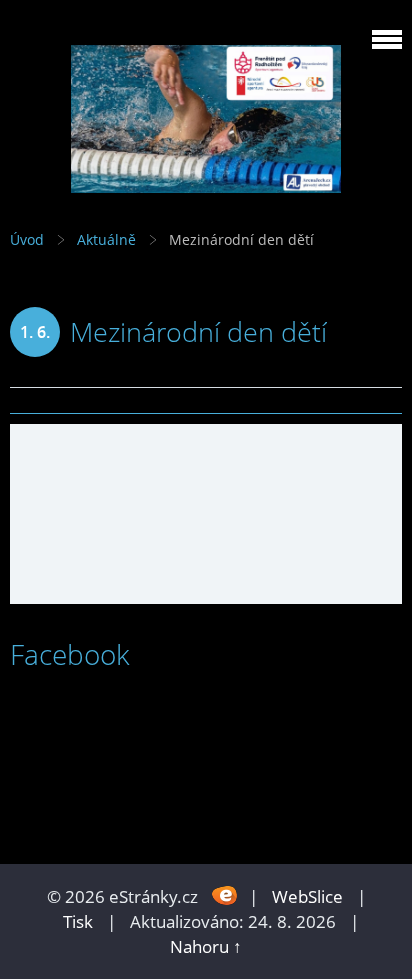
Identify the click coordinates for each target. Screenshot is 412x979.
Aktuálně (106, 239)
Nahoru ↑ (206, 946)
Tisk (78, 921)
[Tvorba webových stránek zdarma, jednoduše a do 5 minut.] (225, 894)
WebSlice (307, 896)
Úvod (27, 239)
